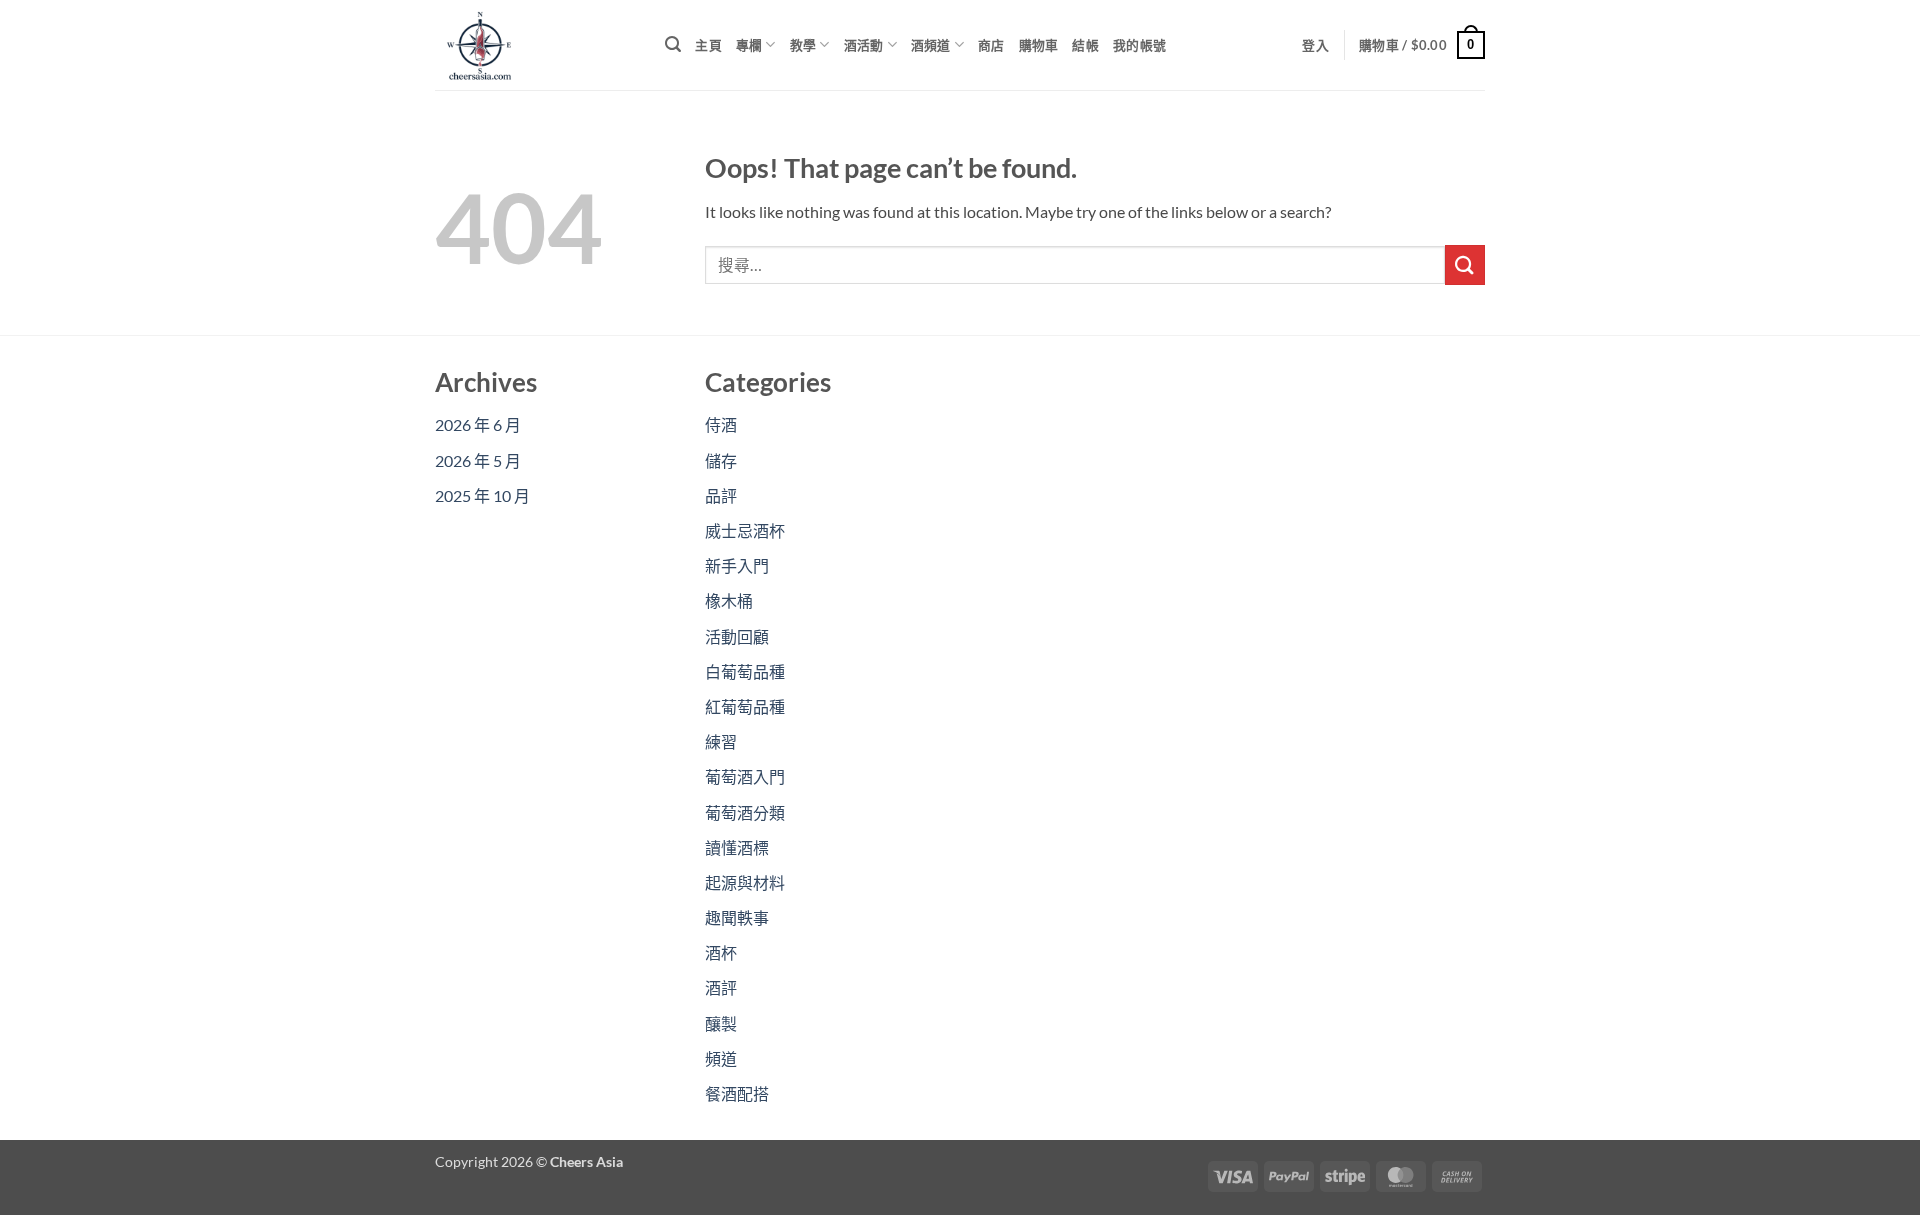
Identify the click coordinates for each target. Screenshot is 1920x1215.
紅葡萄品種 (745, 706)
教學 (803, 45)
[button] (673, 44)
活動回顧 (737, 636)
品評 (721, 495)
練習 (721, 741)
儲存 (721, 460)
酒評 (721, 987)
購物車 (1039, 45)
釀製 (721, 1023)
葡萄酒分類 (745, 812)
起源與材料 (745, 882)
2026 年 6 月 (478, 424)
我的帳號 (1139, 45)
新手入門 (737, 565)
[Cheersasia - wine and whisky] (535, 45)
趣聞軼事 (737, 917)
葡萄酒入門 (745, 776)
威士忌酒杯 (745, 530)
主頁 (708, 45)
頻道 (721, 1058)
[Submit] (1465, 264)
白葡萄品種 (745, 671)
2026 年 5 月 (478, 460)
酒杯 (721, 952)
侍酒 (721, 424)
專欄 (749, 45)
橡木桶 (729, 600)
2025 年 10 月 (482, 495)
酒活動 (864, 45)
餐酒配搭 (737, 1093)
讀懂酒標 (737, 847)
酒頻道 (931, 45)
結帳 (1085, 45)
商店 (991, 45)
